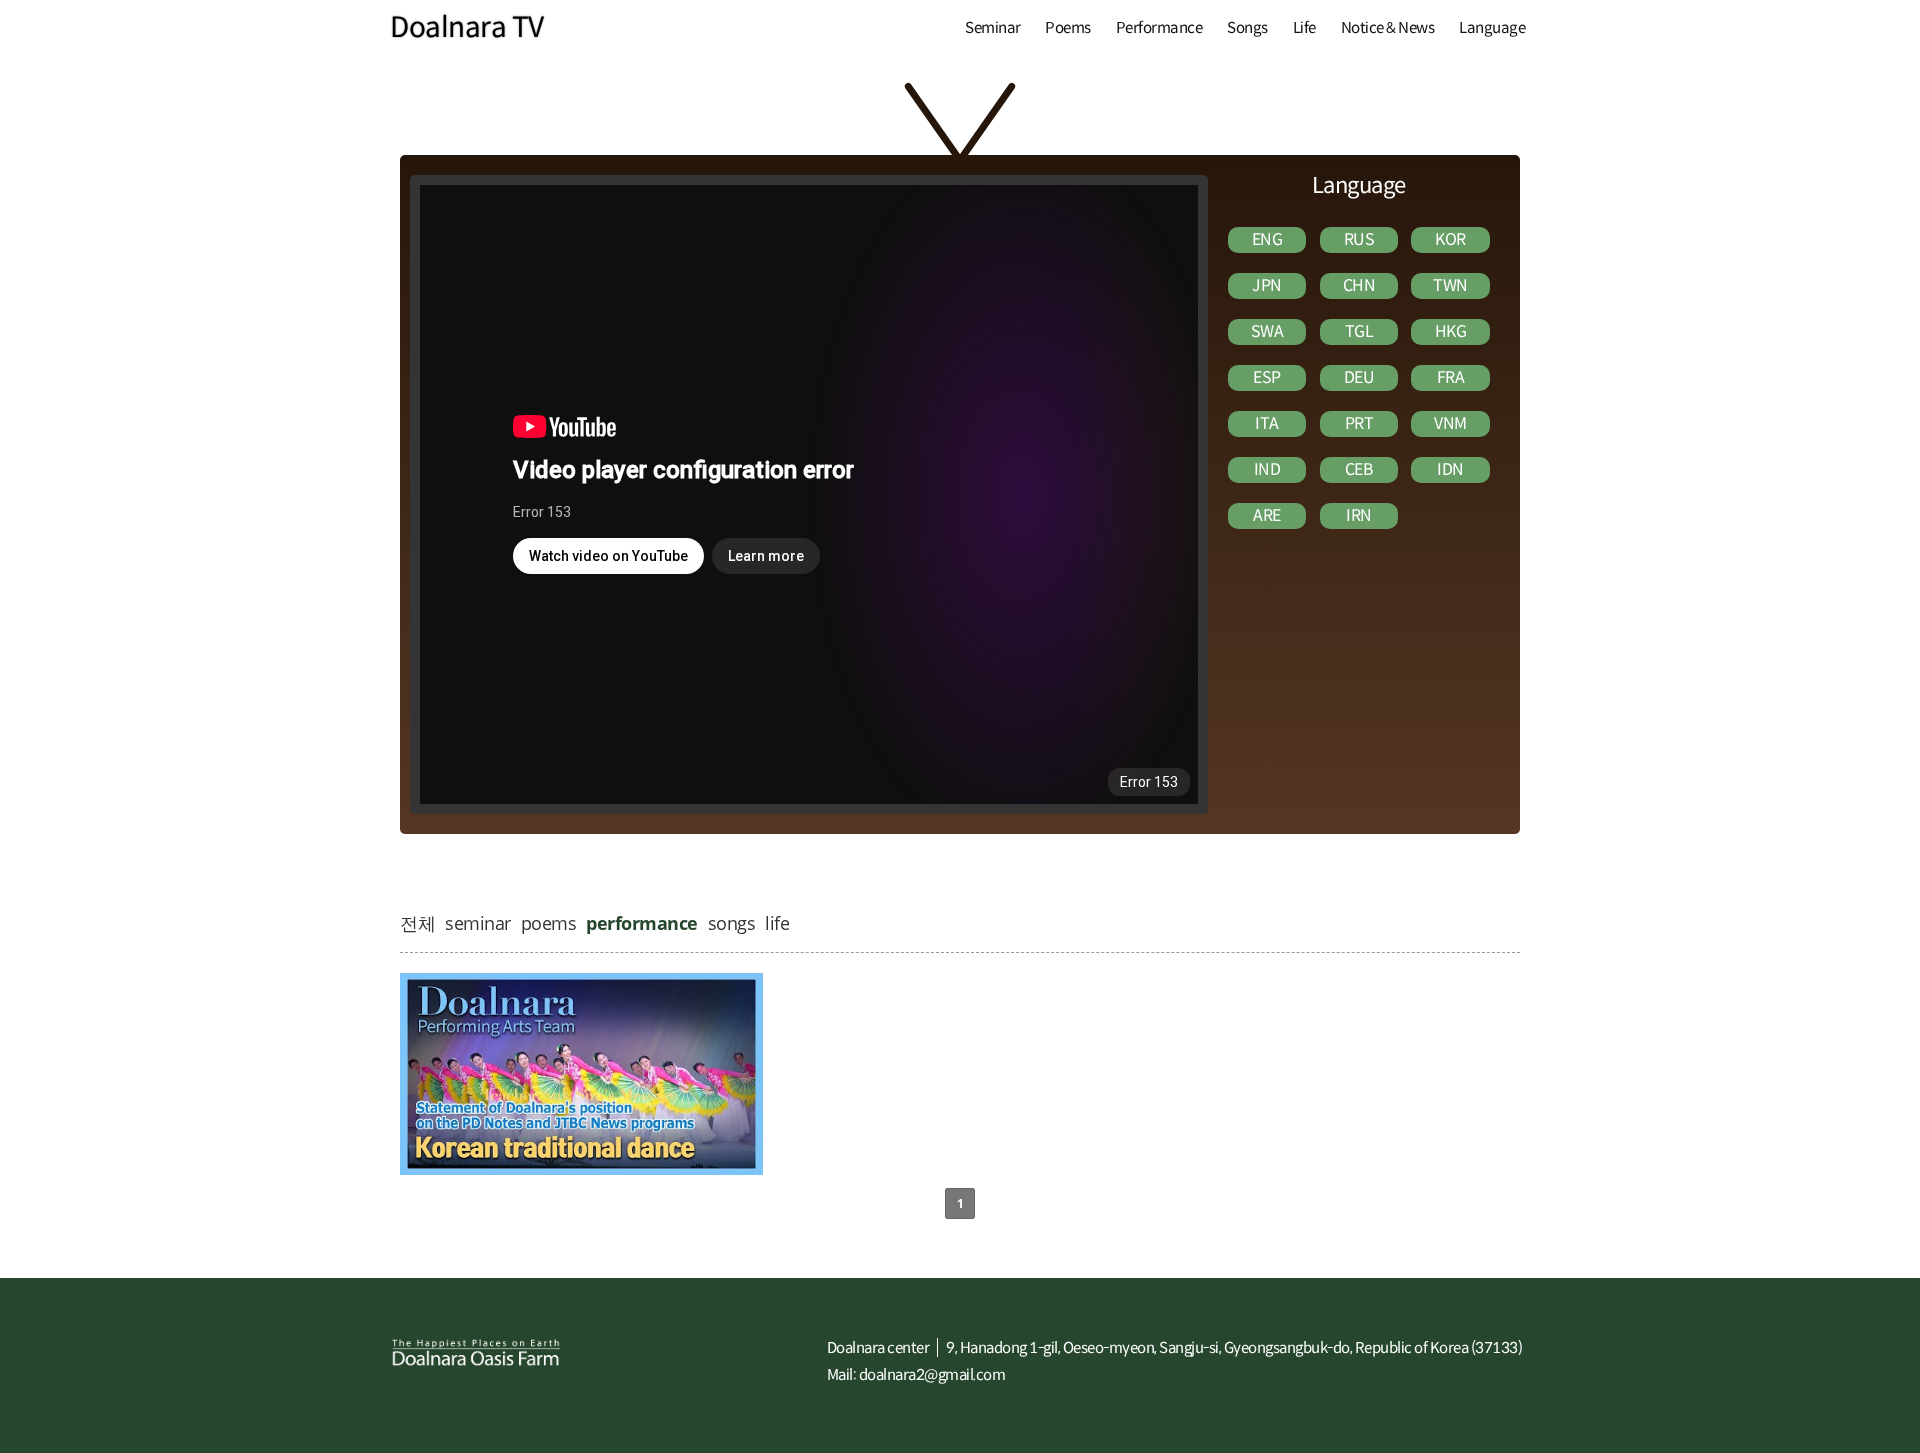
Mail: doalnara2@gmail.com (916, 1374)
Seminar (993, 27)
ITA (1267, 423)
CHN (1359, 285)
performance (642, 923)
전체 (417, 923)
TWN (1450, 285)
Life (1304, 27)
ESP (1267, 377)
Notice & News (1388, 27)
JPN (1267, 285)
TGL (1359, 331)
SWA (1267, 331)
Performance (1159, 27)
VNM (1450, 423)
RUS (1359, 239)
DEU (1359, 377)
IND (1267, 469)
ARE (1267, 515)
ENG (1267, 239)
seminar (478, 923)
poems (549, 923)
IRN (1359, 515)
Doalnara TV (467, 27)
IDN (1450, 469)
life (777, 923)
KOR (1450, 239)
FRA (1451, 377)
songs (732, 923)
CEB (1359, 469)
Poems (1068, 27)
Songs (1247, 27)
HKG (1451, 331)
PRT (1359, 423)
